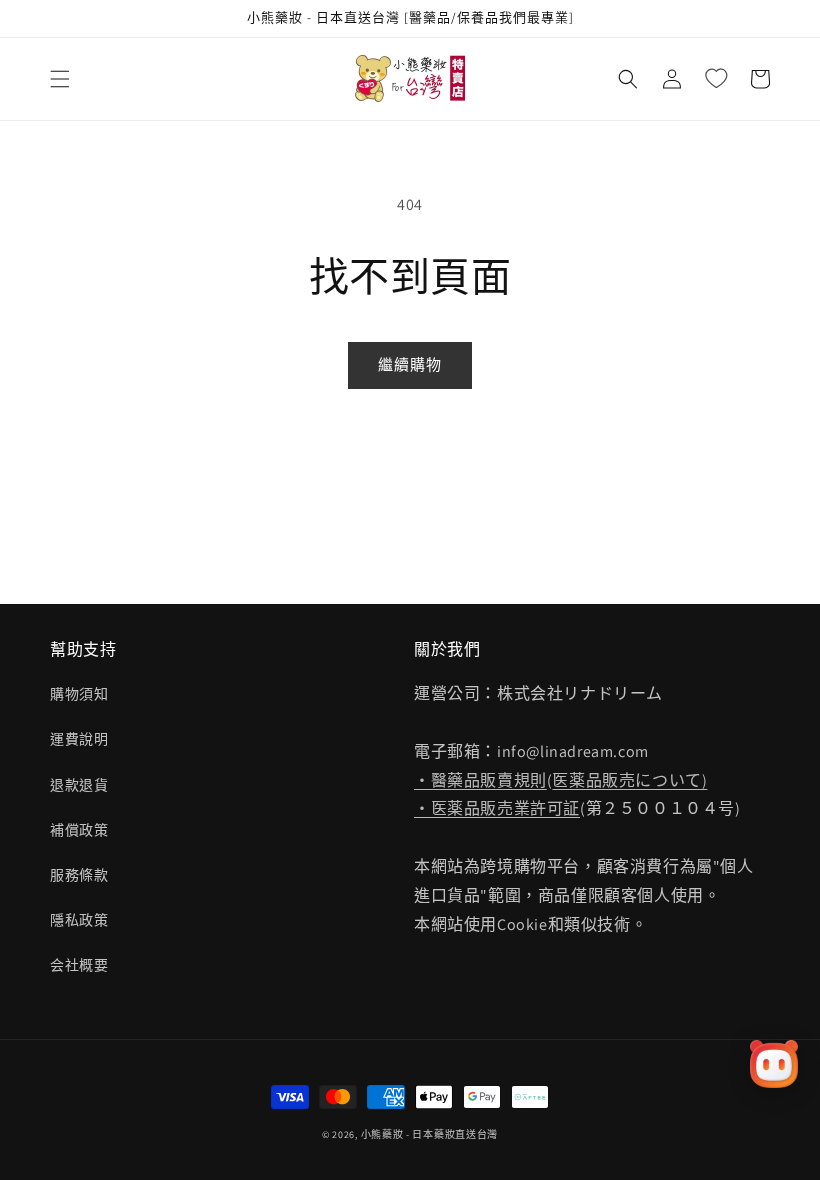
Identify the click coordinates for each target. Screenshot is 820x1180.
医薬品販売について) (629, 780)
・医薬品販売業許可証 (497, 808)
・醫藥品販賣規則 (480, 780)
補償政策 (79, 830)
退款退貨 (79, 785)
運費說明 (79, 739)
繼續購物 (410, 364)
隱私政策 (79, 920)
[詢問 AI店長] (774, 1064)
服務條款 (79, 875)
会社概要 (79, 965)
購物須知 (79, 694)
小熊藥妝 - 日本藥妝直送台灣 (430, 1134)
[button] (60, 79)
